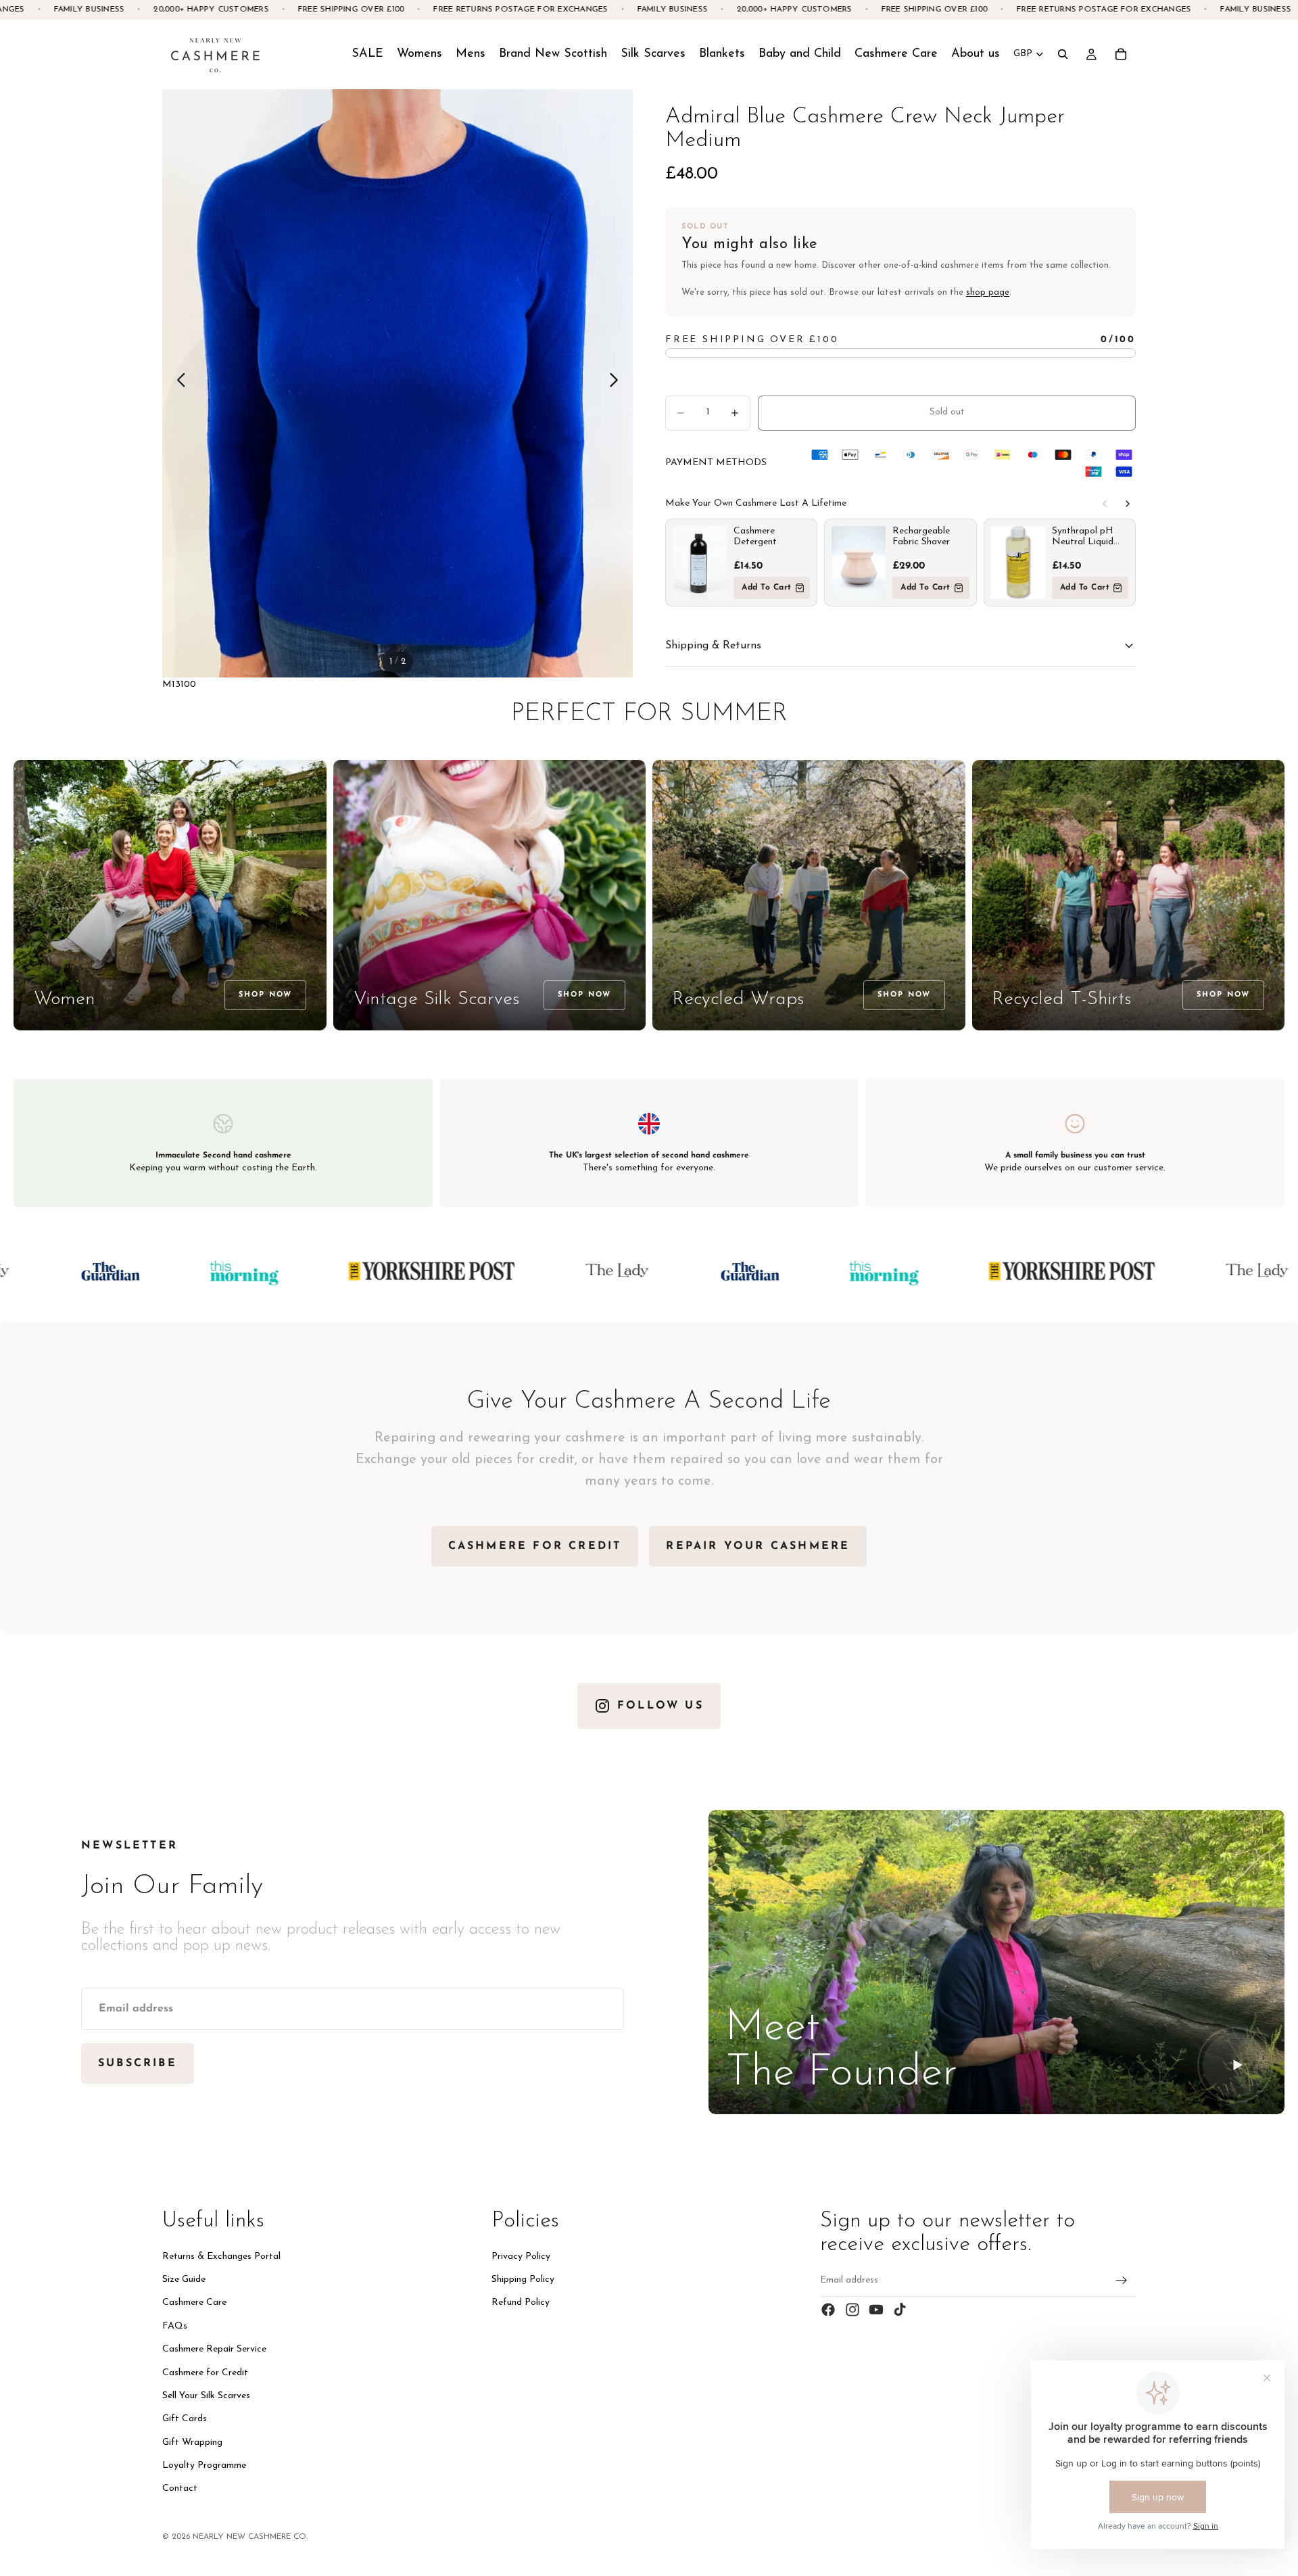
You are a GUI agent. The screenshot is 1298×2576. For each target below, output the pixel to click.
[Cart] (1121, 54)
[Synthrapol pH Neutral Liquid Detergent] (1018, 563)
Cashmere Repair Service (214, 2349)
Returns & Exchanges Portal (221, 2257)
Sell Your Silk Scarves (206, 2396)
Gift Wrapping (192, 2442)
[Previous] (1105, 504)
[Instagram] (852, 2310)
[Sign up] (1122, 2281)
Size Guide (184, 2280)
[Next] (1128, 504)
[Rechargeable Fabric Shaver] (859, 563)
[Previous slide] (177, 383)
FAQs (175, 2326)
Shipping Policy (523, 2280)
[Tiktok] (900, 2310)
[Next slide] (618, 383)
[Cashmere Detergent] (700, 563)
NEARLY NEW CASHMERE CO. (250, 2537)
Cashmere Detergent (755, 536)
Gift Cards (185, 2419)
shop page (988, 292)
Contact (180, 2488)
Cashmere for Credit (205, 2372)
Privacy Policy (521, 2257)
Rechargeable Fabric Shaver (921, 536)
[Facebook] (828, 2310)
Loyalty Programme (204, 2465)
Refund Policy (521, 2303)
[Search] (1063, 54)
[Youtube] (876, 2310)
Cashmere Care (194, 2303)
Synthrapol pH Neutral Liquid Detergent (1083, 537)
